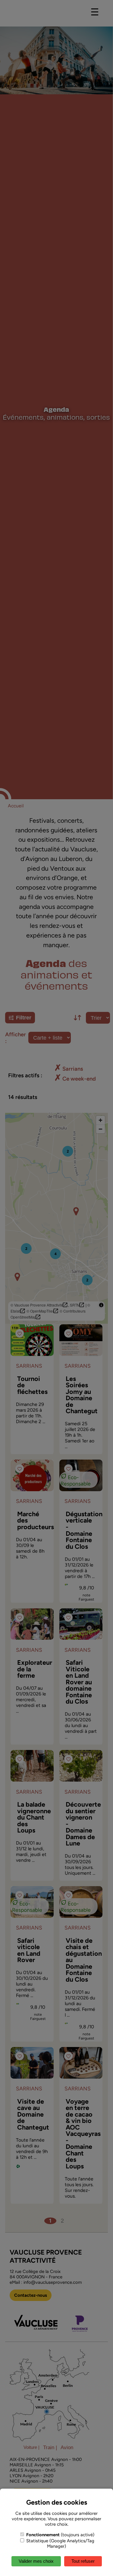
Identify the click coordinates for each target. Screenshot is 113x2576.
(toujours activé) (60, 2535)
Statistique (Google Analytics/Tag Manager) (60, 2543)
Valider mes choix (36, 2561)
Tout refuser (83, 2561)
